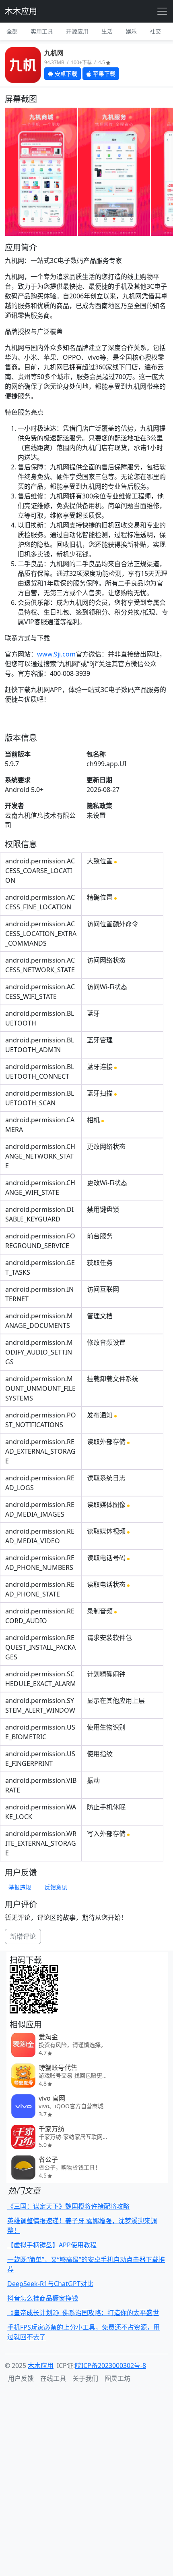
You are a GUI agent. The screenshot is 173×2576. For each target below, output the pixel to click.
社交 (155, 31)
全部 (12, 31)
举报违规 (20, 1887)
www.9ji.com (56, 654)
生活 (107, 31)
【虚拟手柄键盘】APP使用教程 (52, 2245)
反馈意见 (56, 1887)
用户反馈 (21, 2378)
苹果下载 (103, 74)
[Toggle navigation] (162, 11)
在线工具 (53, 2378)
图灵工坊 (117, 2378)
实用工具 (42, 31)
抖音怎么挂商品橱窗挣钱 (43, 2298)
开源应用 (77, 31)
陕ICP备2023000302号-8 (110, 2366)
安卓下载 (65, 74)
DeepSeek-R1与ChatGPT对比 (50, 2284)
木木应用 (21, 11)
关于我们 (85, 2378)
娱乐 (131, 31)
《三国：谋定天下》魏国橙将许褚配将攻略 (68, 2206)
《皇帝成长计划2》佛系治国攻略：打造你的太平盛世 (83, 2313)
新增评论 (23, 1936)
